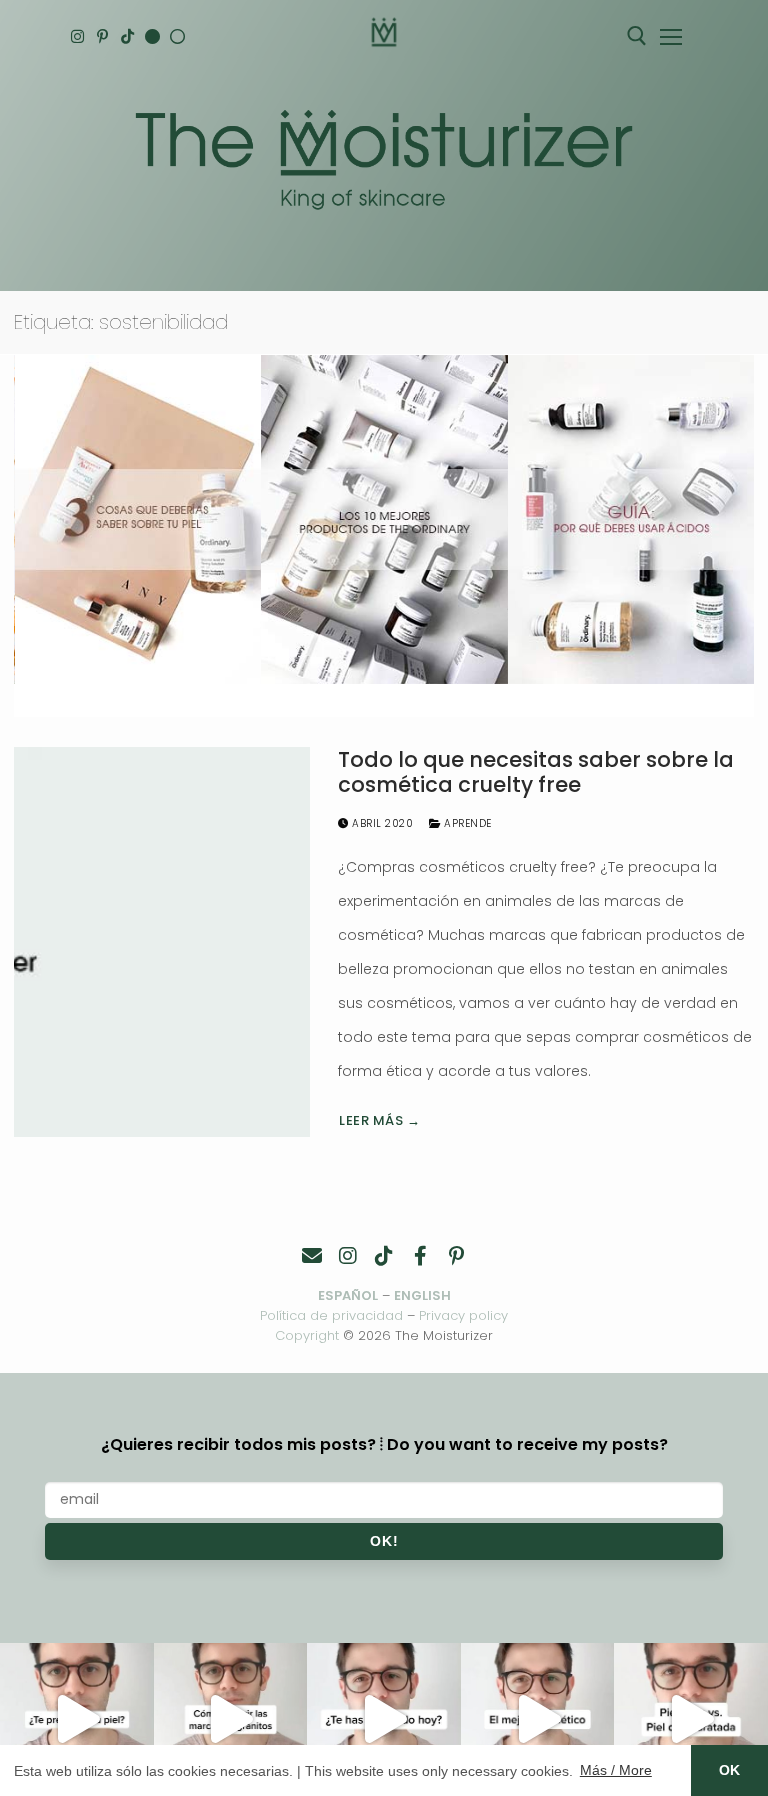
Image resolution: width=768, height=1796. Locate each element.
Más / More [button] (616, 1770)
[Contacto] (312, 1256)
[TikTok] (127, 36)
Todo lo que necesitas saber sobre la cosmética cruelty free (536, 772)
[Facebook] (420, 1256)
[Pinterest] (102, 36)
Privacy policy (463, 1315)
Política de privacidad (331, 1315)
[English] (152, 36)
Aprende (466, 823)
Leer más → (379, 1120)
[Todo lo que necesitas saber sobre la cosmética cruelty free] (162, 942)
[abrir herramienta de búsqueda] (637, 36)
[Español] (177, 36)
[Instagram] (77, 36)
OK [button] (729, 1770)
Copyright (307, 1335)
